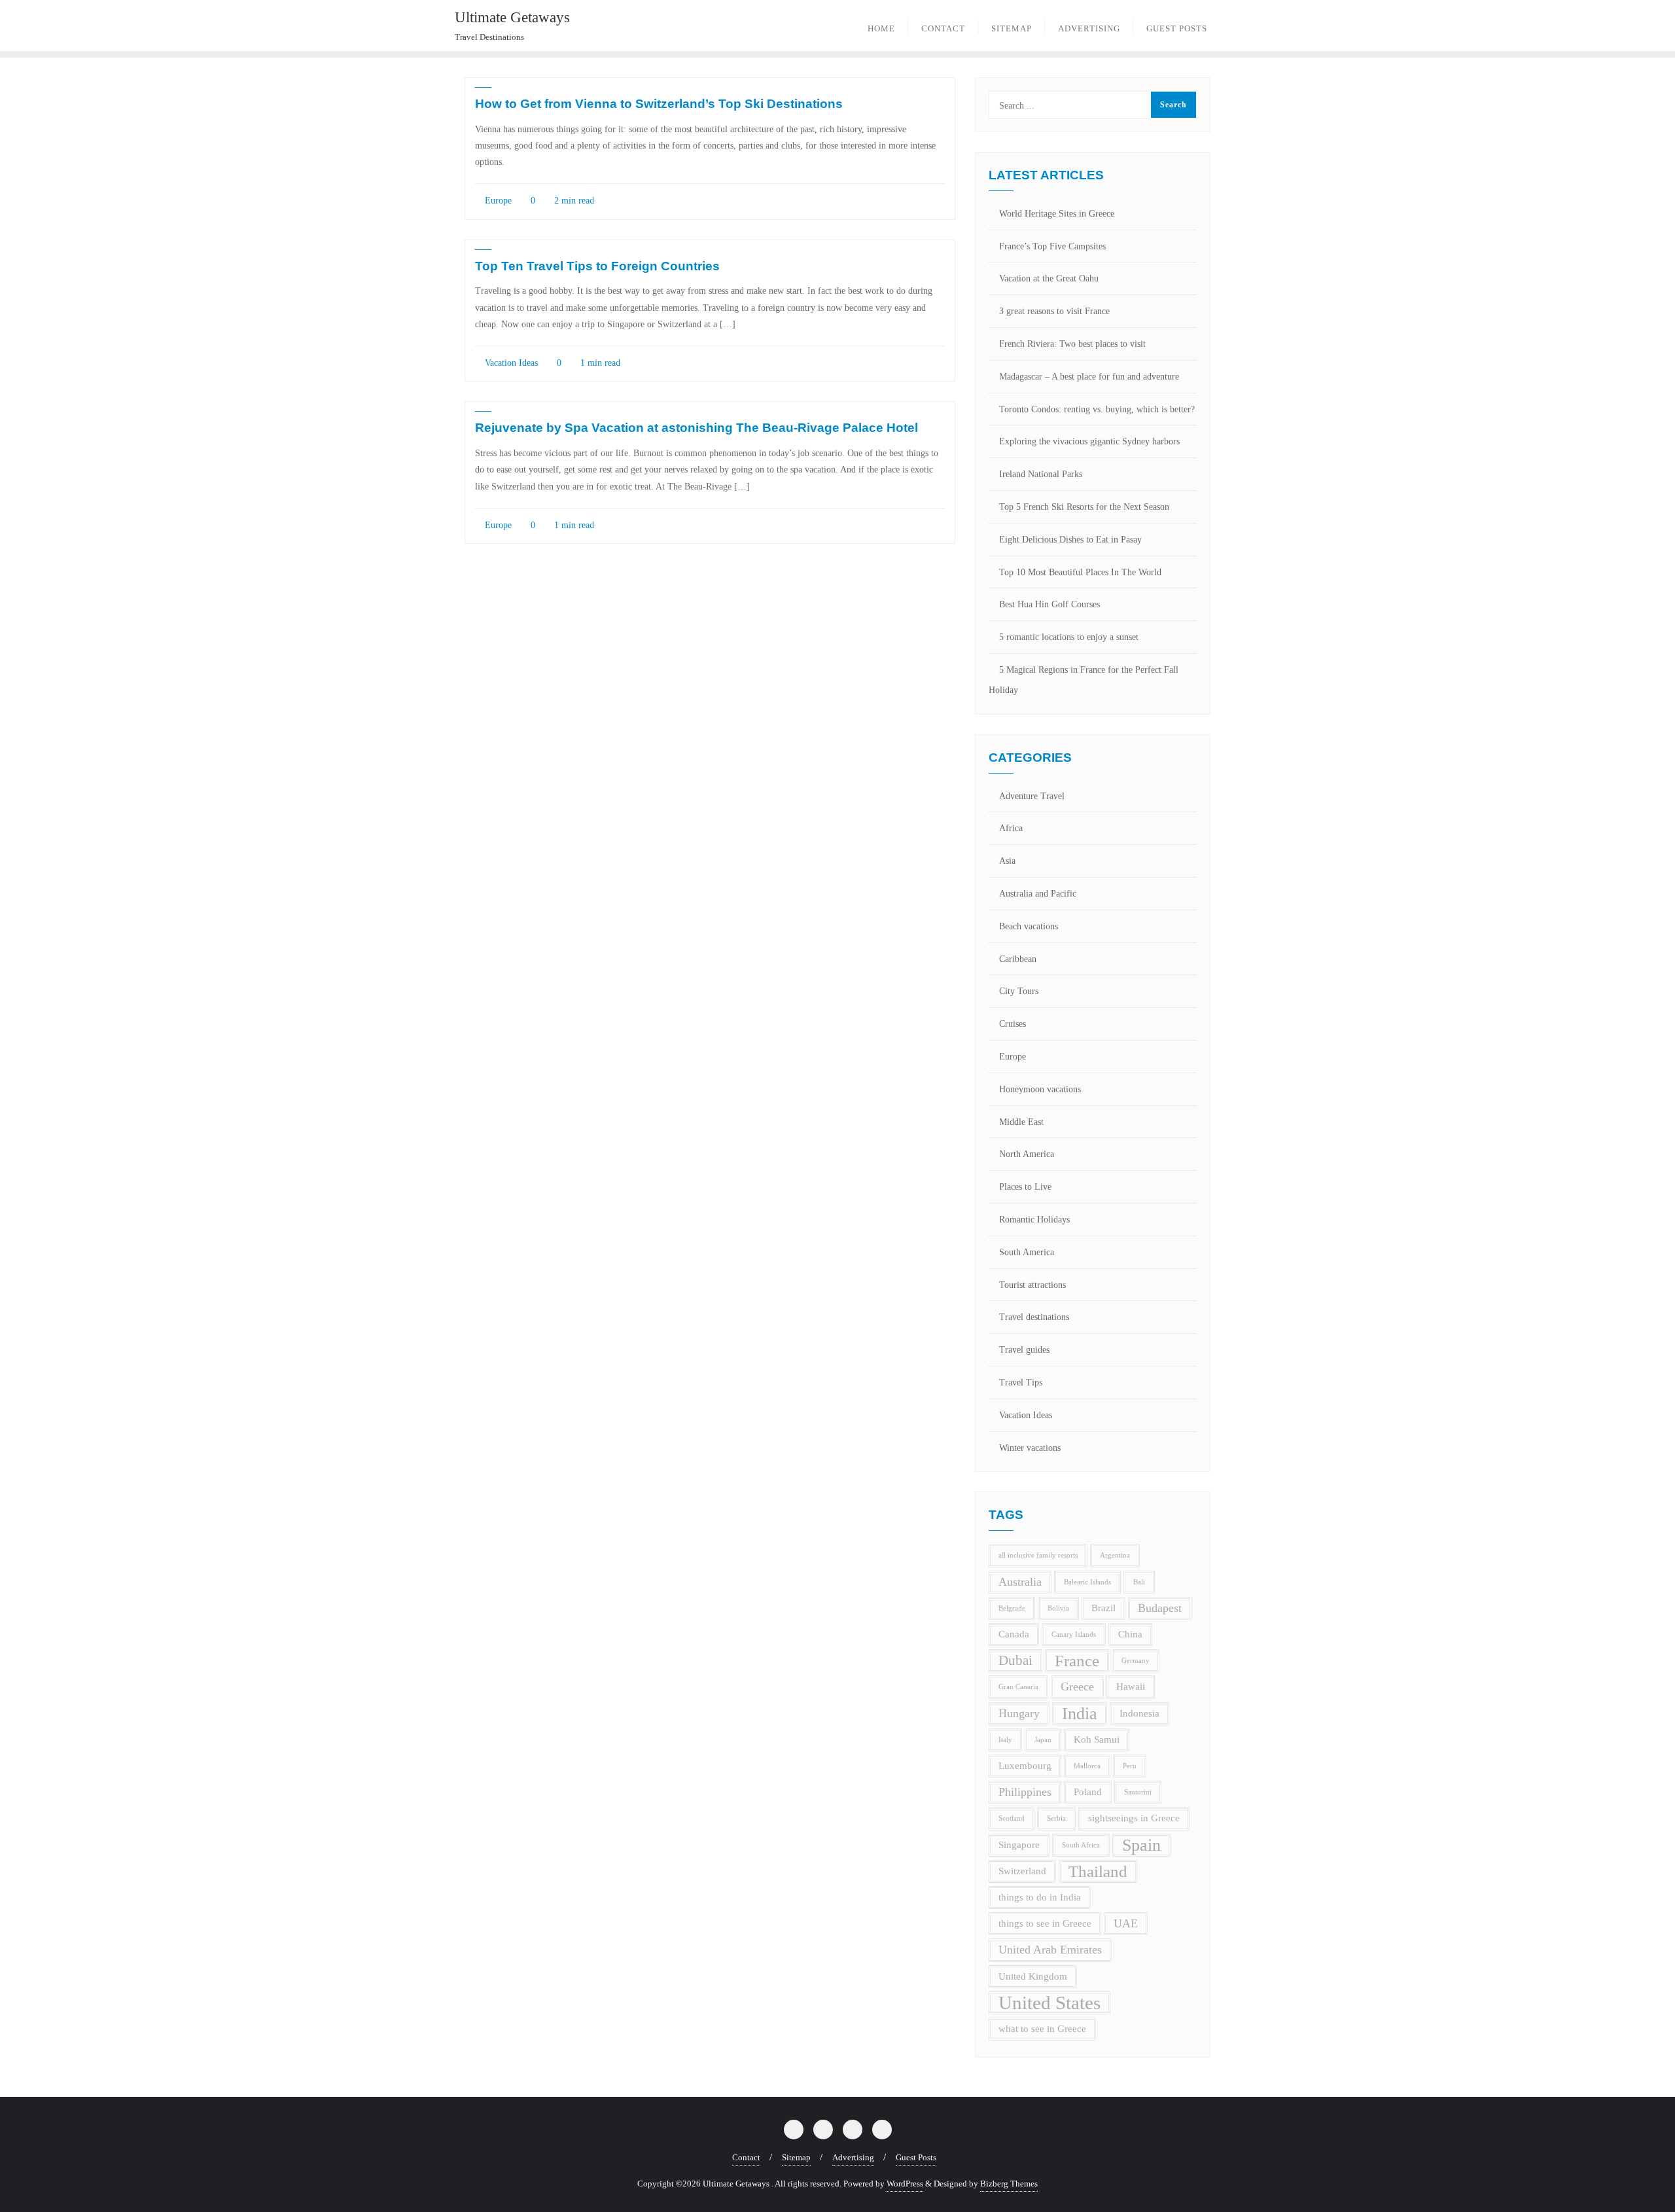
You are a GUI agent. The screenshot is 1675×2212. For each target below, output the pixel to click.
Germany (1136, 1661)
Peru (1130, 1766)
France (1077, 1661)
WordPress (905, 2184)
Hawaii (1131, 1686)
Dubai (1015, 1660)
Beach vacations (1029, 926)
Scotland (1012, 1818)
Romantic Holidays (1034, 1220)
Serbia (1056, 1818)
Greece (1077, 1686)
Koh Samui (1097, 1739)
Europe (497, 201)
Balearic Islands (1087, 1582)
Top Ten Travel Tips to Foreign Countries (597, 266)
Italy (1005, 1740)
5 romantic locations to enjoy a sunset (1069, 637)
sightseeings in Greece (1134, 1818)
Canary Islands (1074, 1634)
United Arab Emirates (1050, 1950)
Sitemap (796, 2157)
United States (1049, 2003)
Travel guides (1024, 1350)
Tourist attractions (1032, 1285)
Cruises (1013, 1024)
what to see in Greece (1042, 2029)
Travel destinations (1034, 1317)
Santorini (1138, 1792)
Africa (1011, 828)
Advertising (853, 2157)
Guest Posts (916, 2157)
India (1080, 1714)
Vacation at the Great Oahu (1049, 278)
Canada (1014, 1634)
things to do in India (1040, 1897)
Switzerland (1022, 1871)
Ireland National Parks (1041, 474)
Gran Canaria (1018, 1687)
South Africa (1081, 1845)
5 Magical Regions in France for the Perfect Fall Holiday (1084, 680)
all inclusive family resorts (1038, 1555)
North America (1027, 1154)
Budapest (1160, 1608)
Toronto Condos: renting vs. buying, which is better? (1097, 409)
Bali (1139, 1582)
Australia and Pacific (1038, 894)
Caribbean (1018, 959)
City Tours (1019, 991)
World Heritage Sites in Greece (1057, 214)
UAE (1126, 1923)
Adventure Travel (1032, 796)
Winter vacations (1030, 1448)
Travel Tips (1021, 1382)
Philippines (1025, 1792)
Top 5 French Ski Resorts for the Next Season (1084, 507)
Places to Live (1025, 1187)
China (1130, 1634)
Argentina (1115, 1555)
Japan (1043, 1740)
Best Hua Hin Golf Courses (1049, 604)
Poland (1088, 1792)
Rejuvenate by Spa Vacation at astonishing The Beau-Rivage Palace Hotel (696, 428)
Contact (746, 2157)
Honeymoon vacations (1040, 1089)
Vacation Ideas (510, 363)
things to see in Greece (1045, 1923)
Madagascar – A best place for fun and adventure (1089, 377)
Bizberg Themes (1009, 2184)
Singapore (1019, 1845)
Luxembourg (1025, 1766)
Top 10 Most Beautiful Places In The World (1080, 572)
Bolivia (1058, 1608)
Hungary (1019, 1713)
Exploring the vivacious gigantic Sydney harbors (1089, 441)
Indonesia (1139, 1713)
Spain (1141, 1845)
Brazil (1103, 1608)
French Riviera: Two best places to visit (1072, 344)
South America (1027, 1252)
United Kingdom (1033, 1976)
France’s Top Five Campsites (1052, 246)
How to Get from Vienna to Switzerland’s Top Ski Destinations (659, 104)
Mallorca (1087, 1766)
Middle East (1021, 1122)
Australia (1020, 1582)
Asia (1007, 861)
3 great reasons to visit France (1054, 311)
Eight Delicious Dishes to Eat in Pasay (1070, 540)
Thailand (1098, 1871)
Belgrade (1012, 1608)
